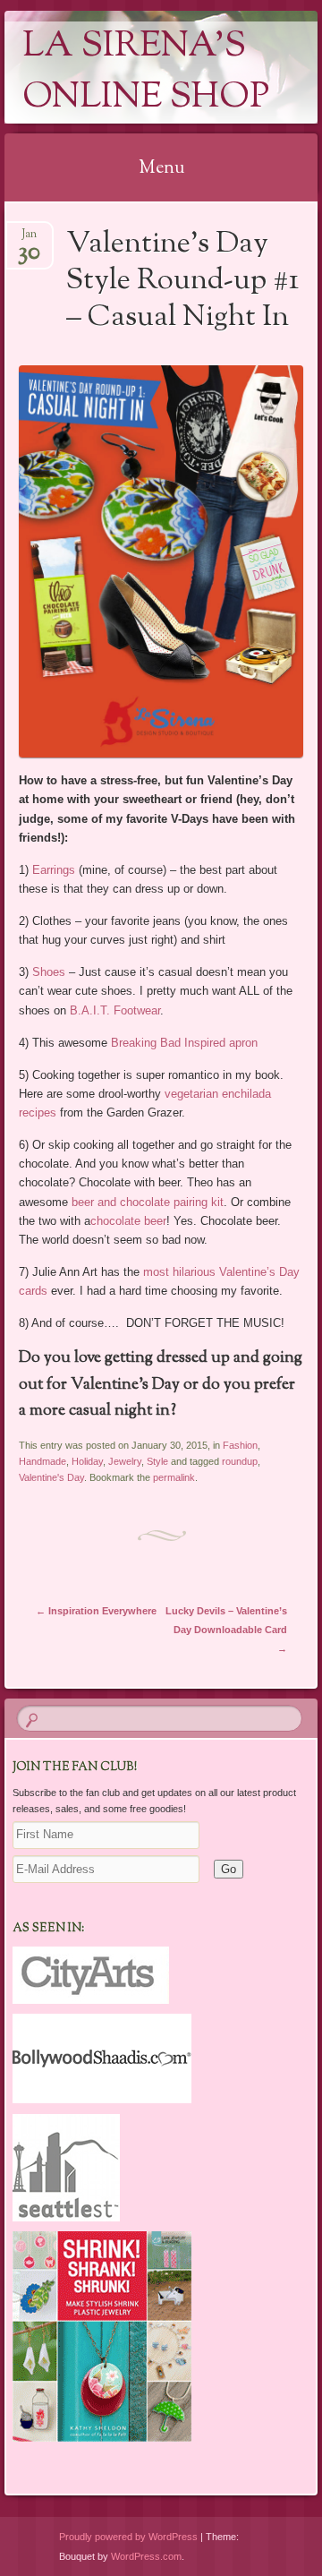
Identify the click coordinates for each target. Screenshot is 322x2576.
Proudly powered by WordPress (128, 2537)
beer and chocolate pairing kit (148, 1202)
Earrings (54, 870)
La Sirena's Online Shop (146, 73)
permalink (174, 1477)
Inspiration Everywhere (96, 1611)
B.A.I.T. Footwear (115, 1010)
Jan (29, 240)
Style (157, 1461)
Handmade (42, 1461)
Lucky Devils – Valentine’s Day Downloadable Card (226, 1630)
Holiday (87, 1461)
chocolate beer (128, 1221)
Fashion (240, 1445)
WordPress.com (146, 2556)
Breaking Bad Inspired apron (184, 1043)
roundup (240, 1461)
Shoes (49, 972)
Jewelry (125, 1461)
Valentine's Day (51, 1477)
